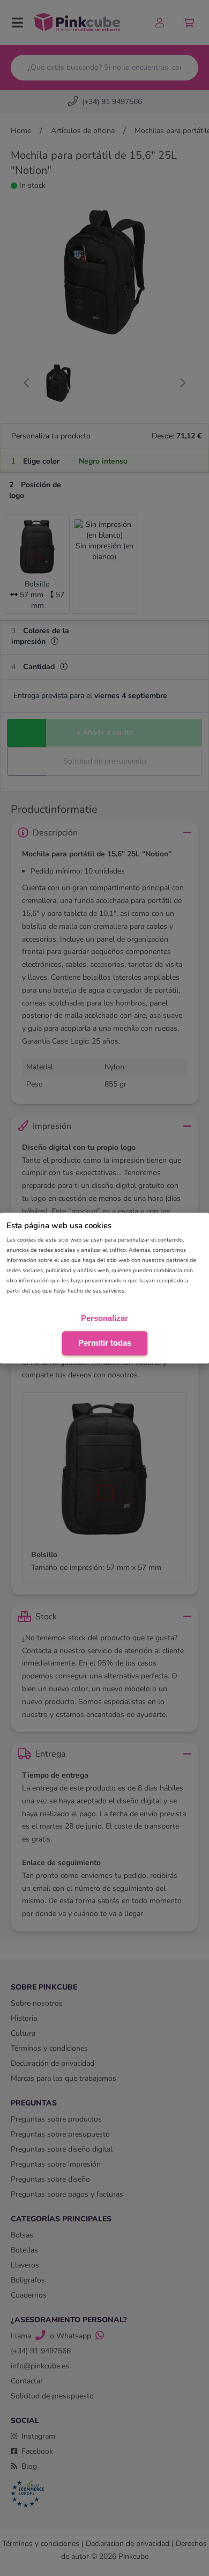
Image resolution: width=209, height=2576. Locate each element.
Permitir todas (105, 1343)
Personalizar (104, 1318)
